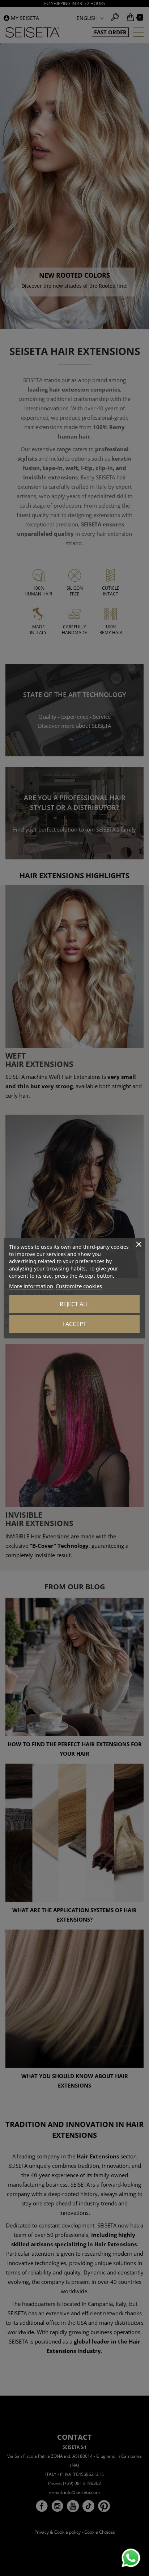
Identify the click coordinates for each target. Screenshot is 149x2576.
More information (31, 1286)
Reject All (74, 1304)
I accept (74, 1324)
